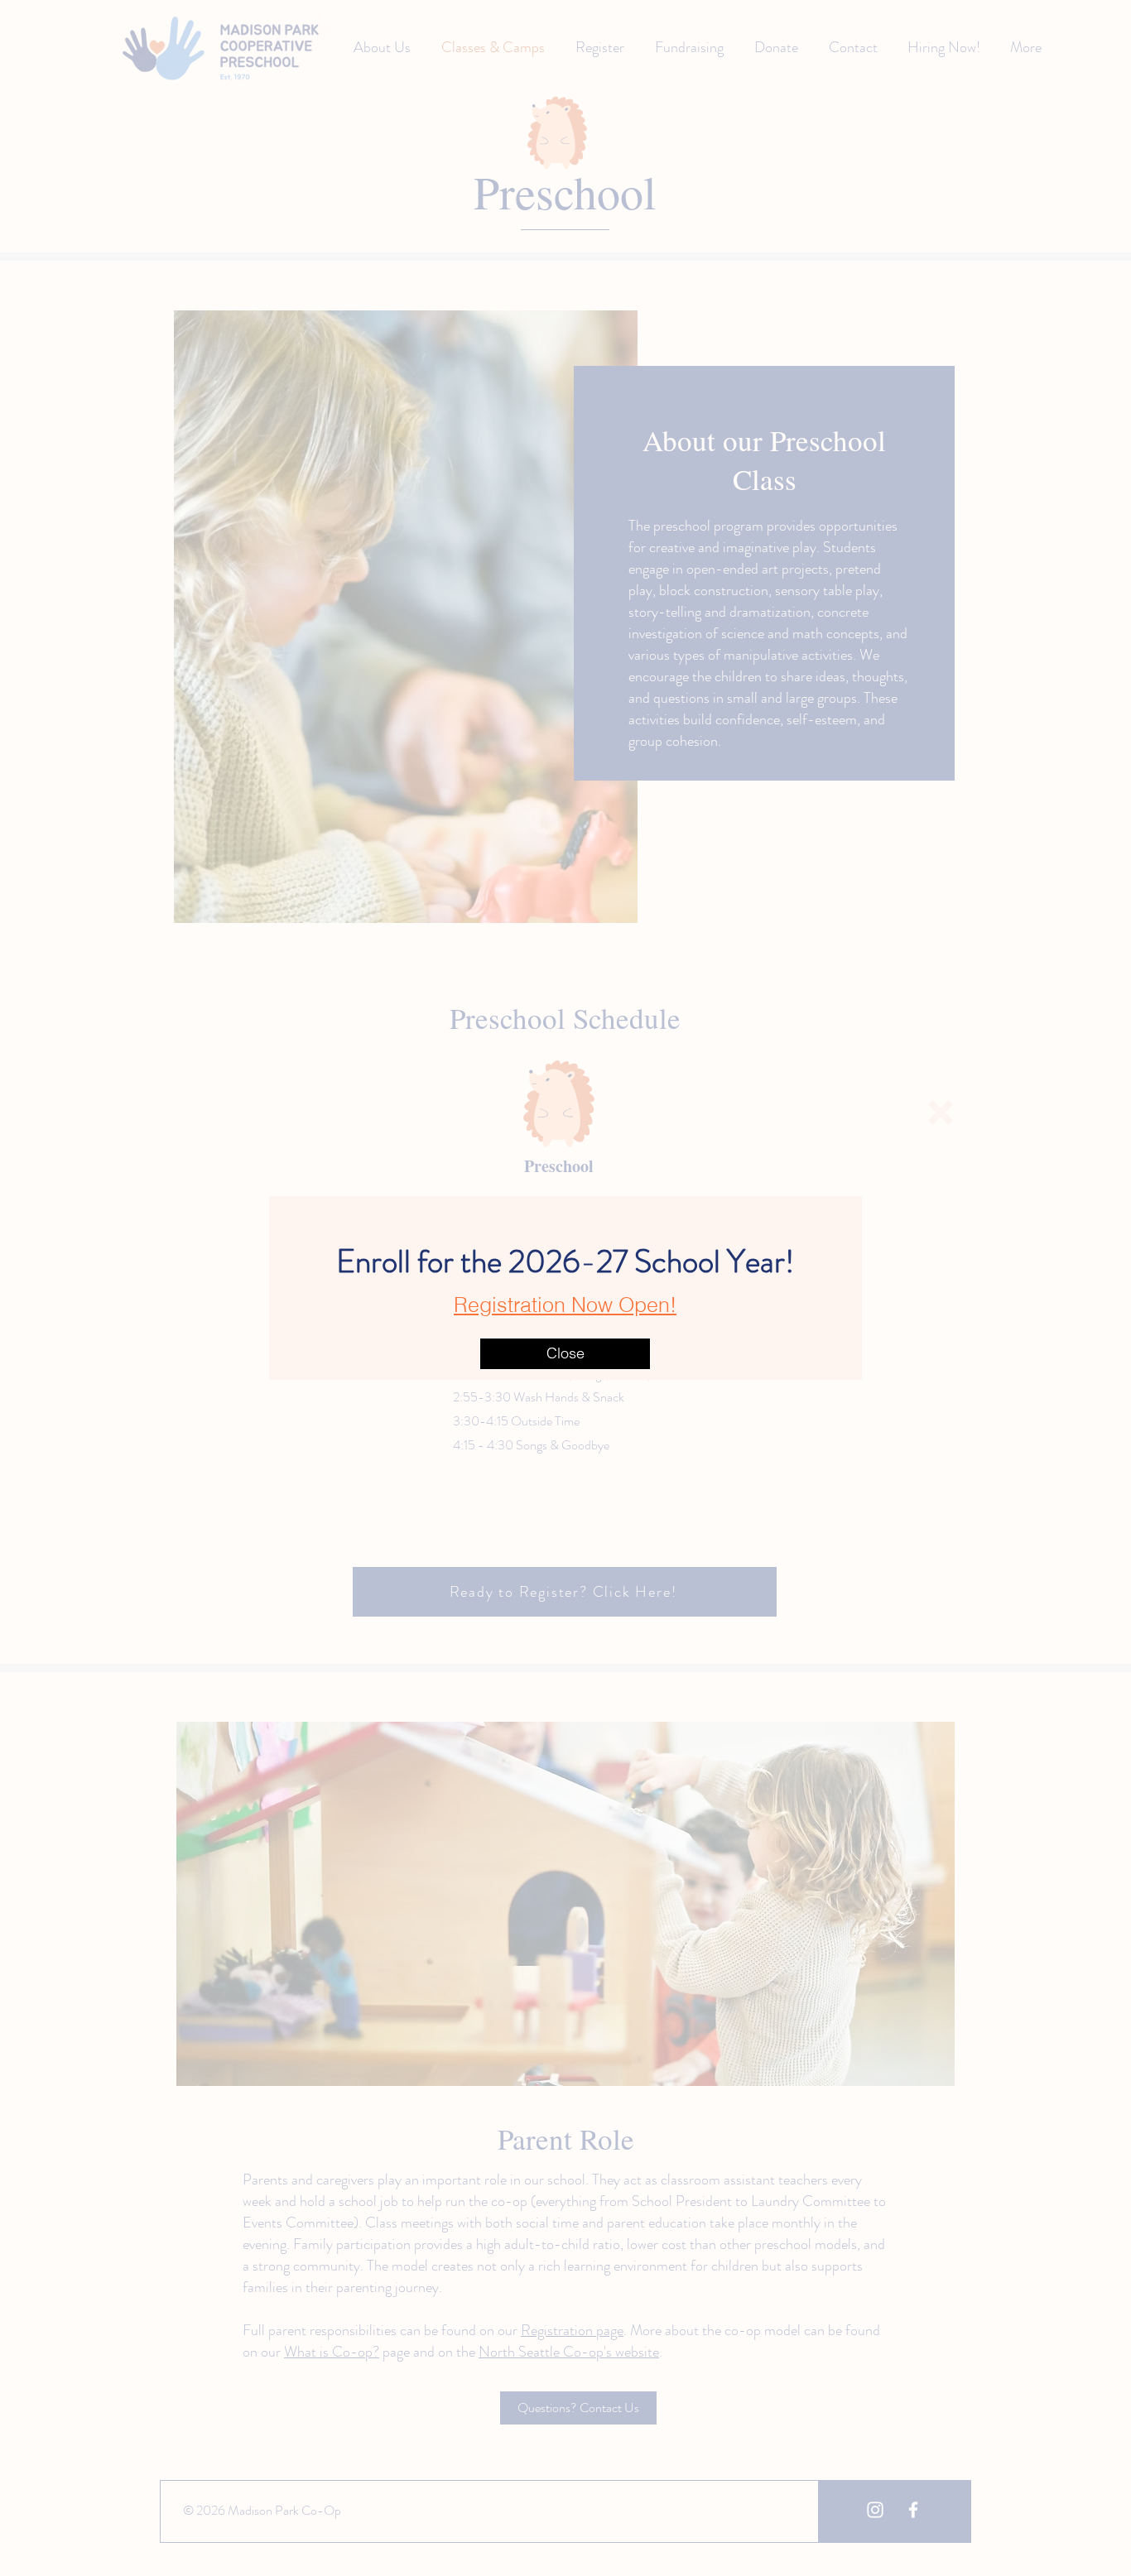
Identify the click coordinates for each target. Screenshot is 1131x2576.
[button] (941, 1113)
